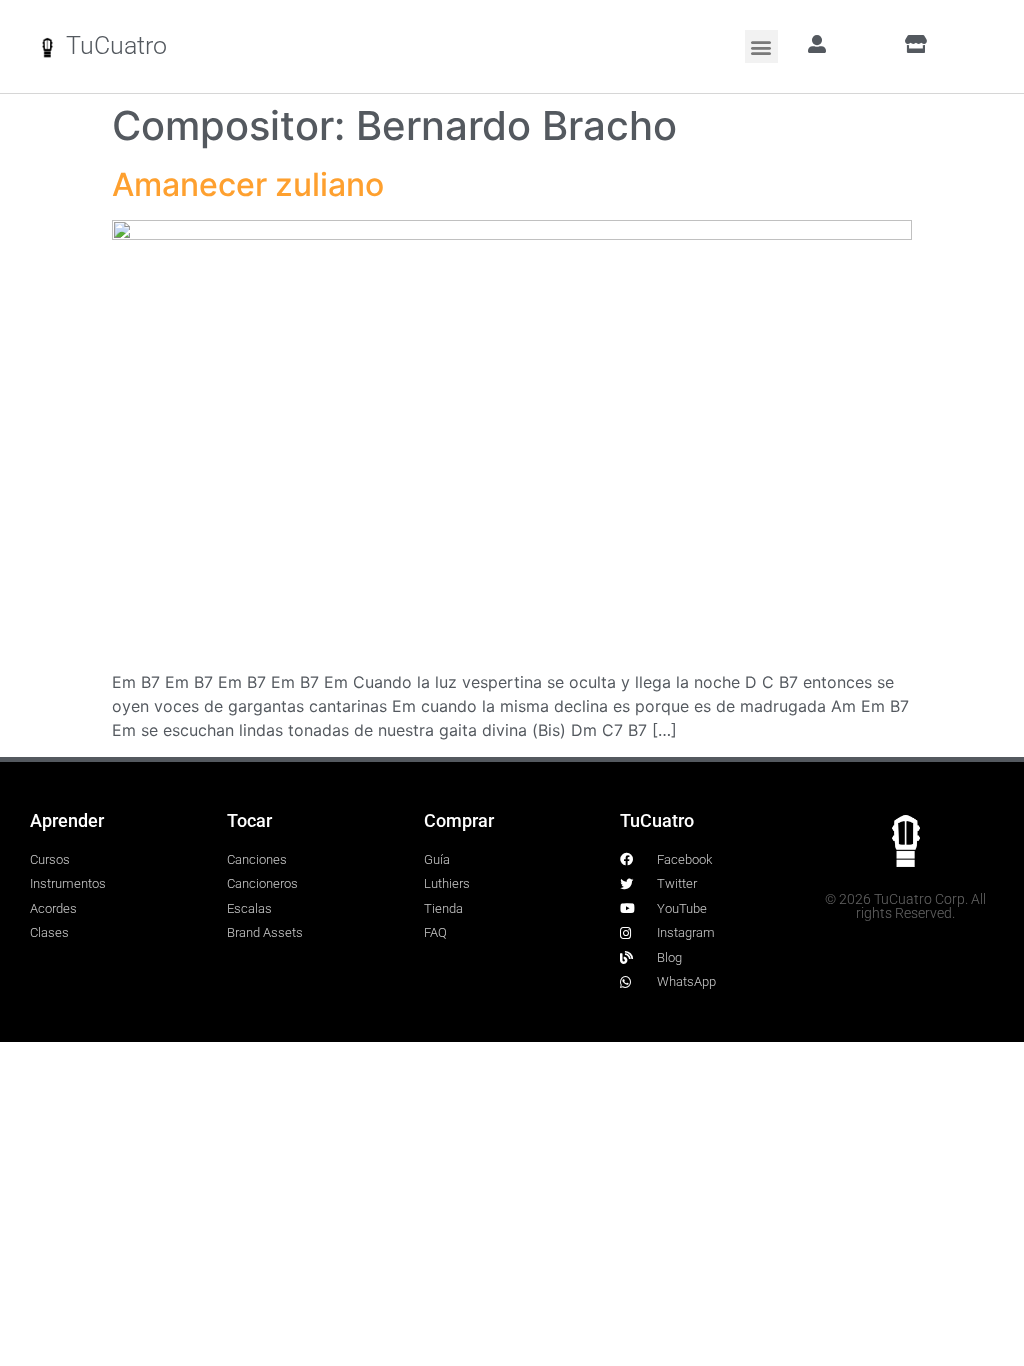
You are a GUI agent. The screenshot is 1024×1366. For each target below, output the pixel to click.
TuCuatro (116, 45)
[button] (761, 46)
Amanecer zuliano (248, 184)
